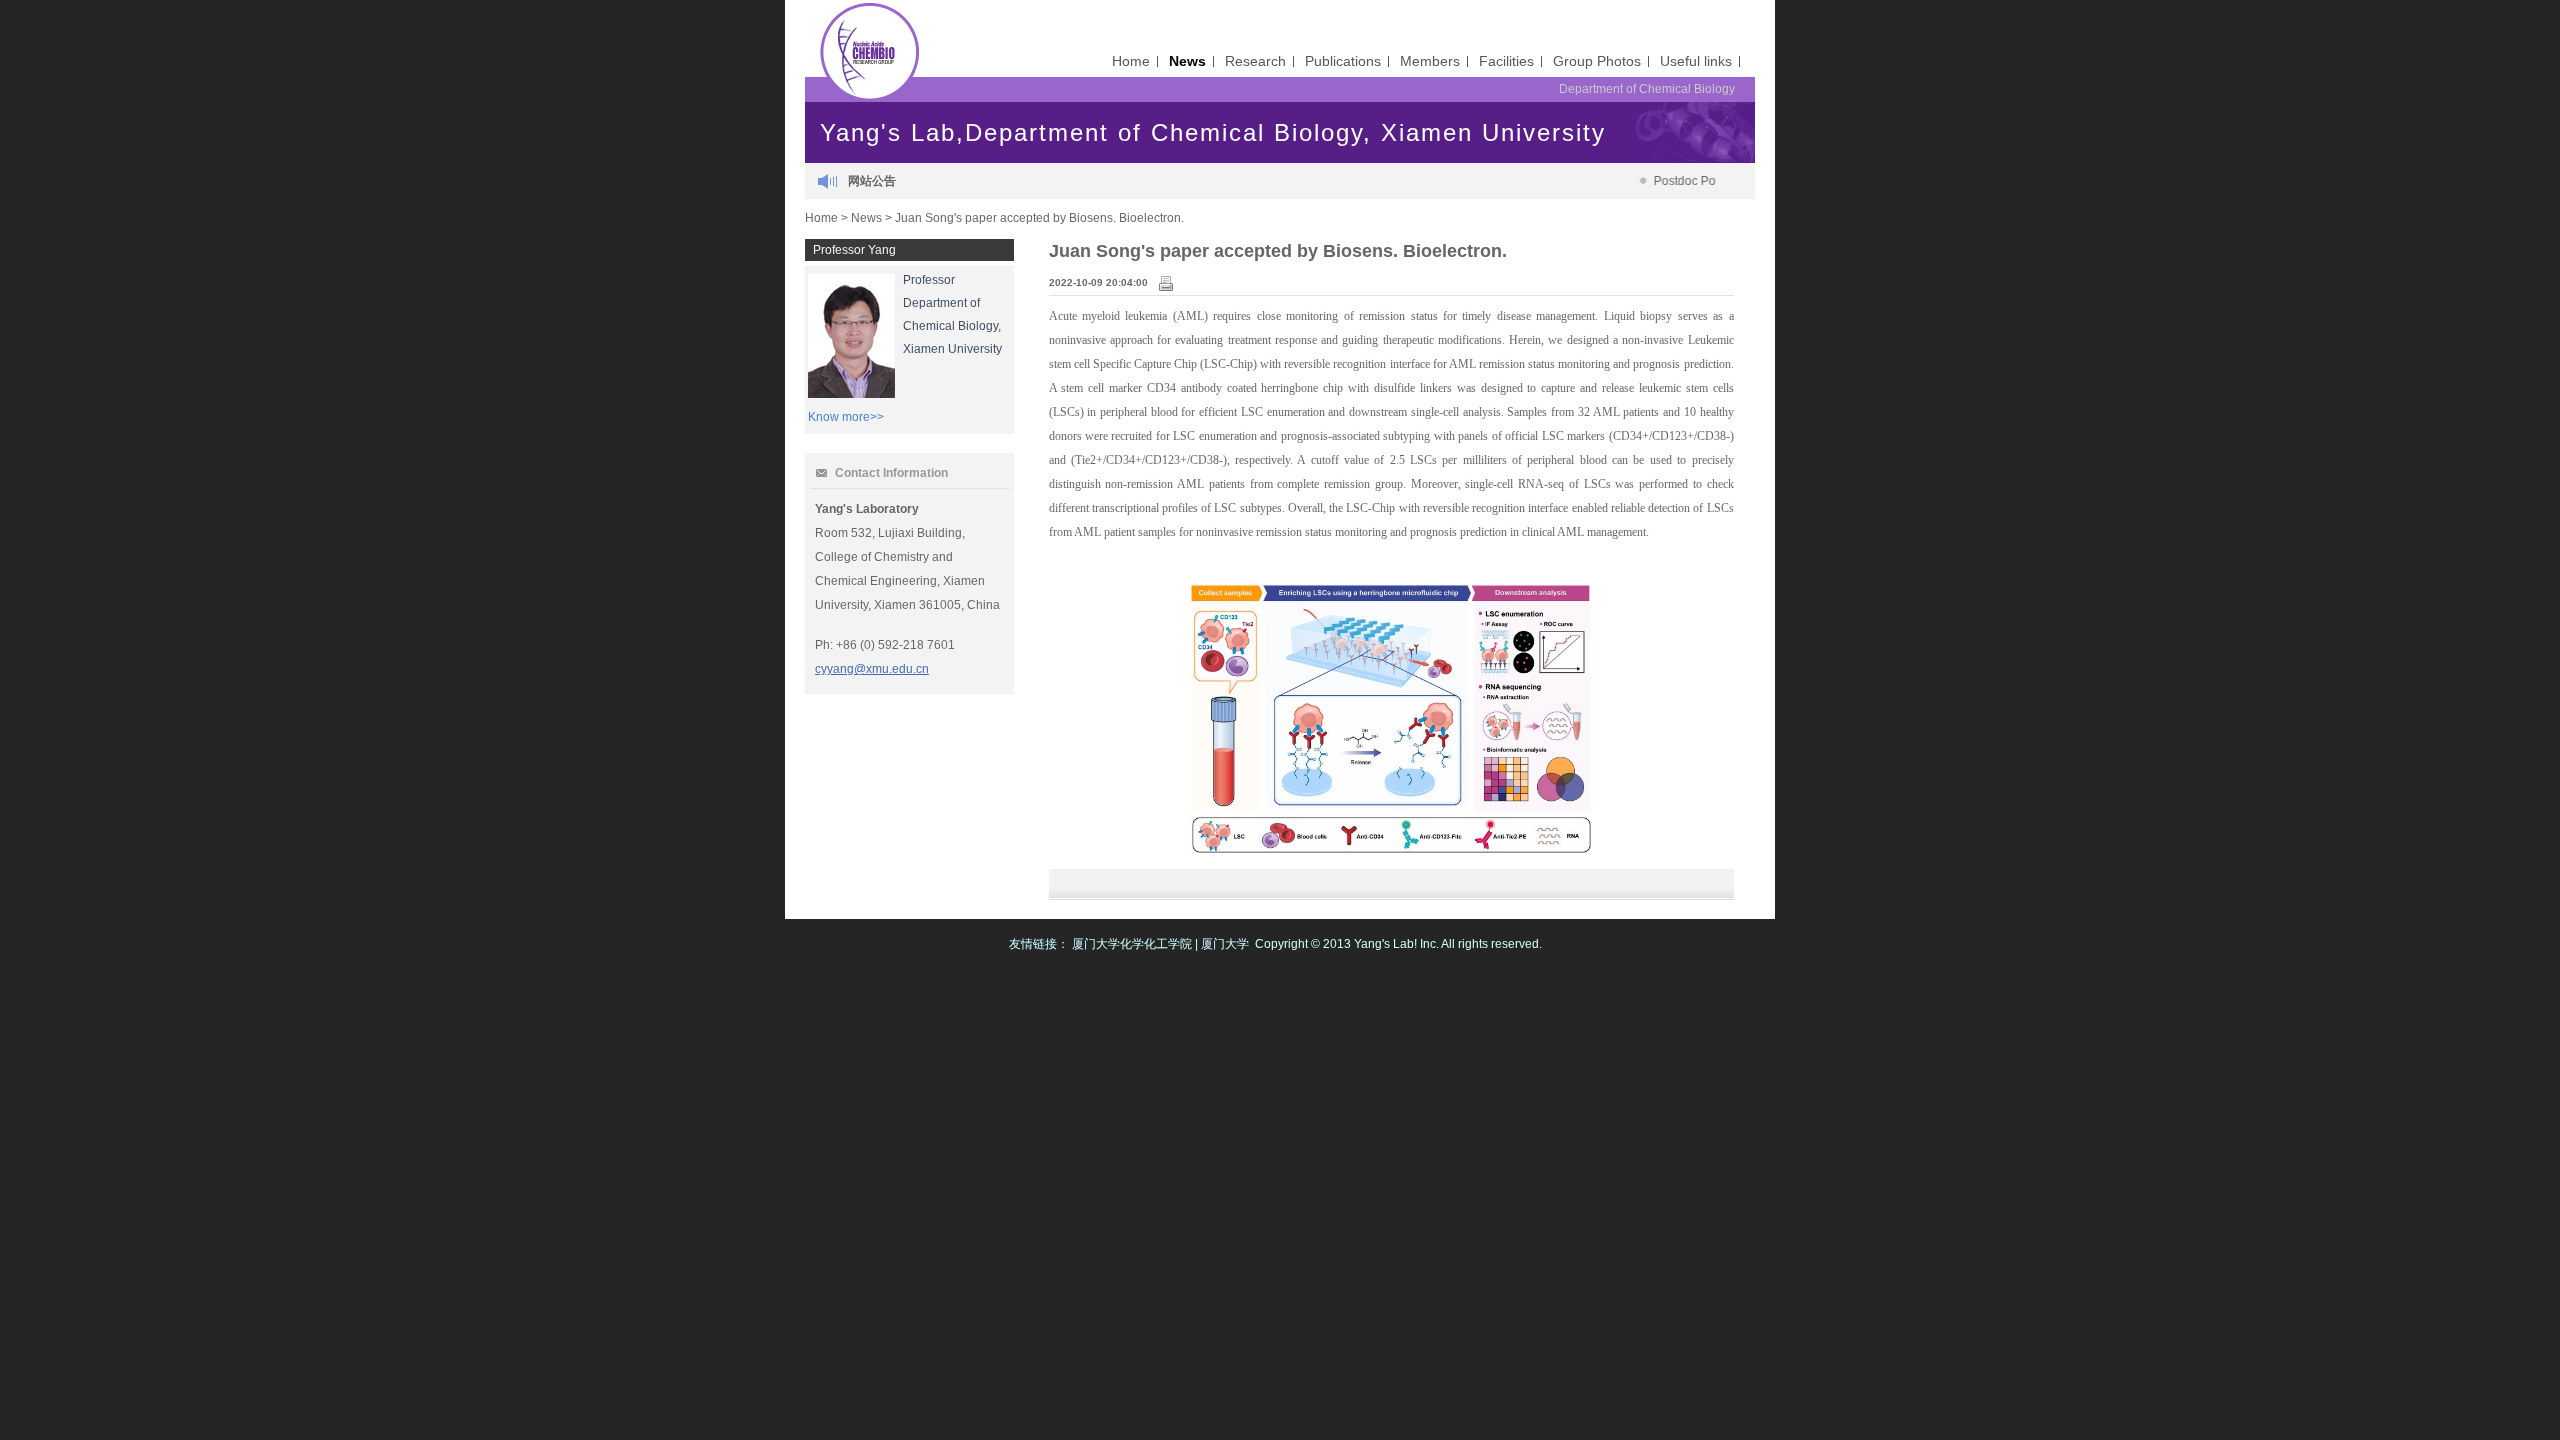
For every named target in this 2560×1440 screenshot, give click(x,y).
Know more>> (846, 417)
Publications (1343, 61)
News (1187, 61)
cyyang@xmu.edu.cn (872, 669)
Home (1131, 61)
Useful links (1696, 61)
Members (1430, 61)
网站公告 (872, 181)
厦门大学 (1225, 944)
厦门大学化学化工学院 (1132, 944)
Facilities (1506, 61)
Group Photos (1597, 61)
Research (1255, 61)
